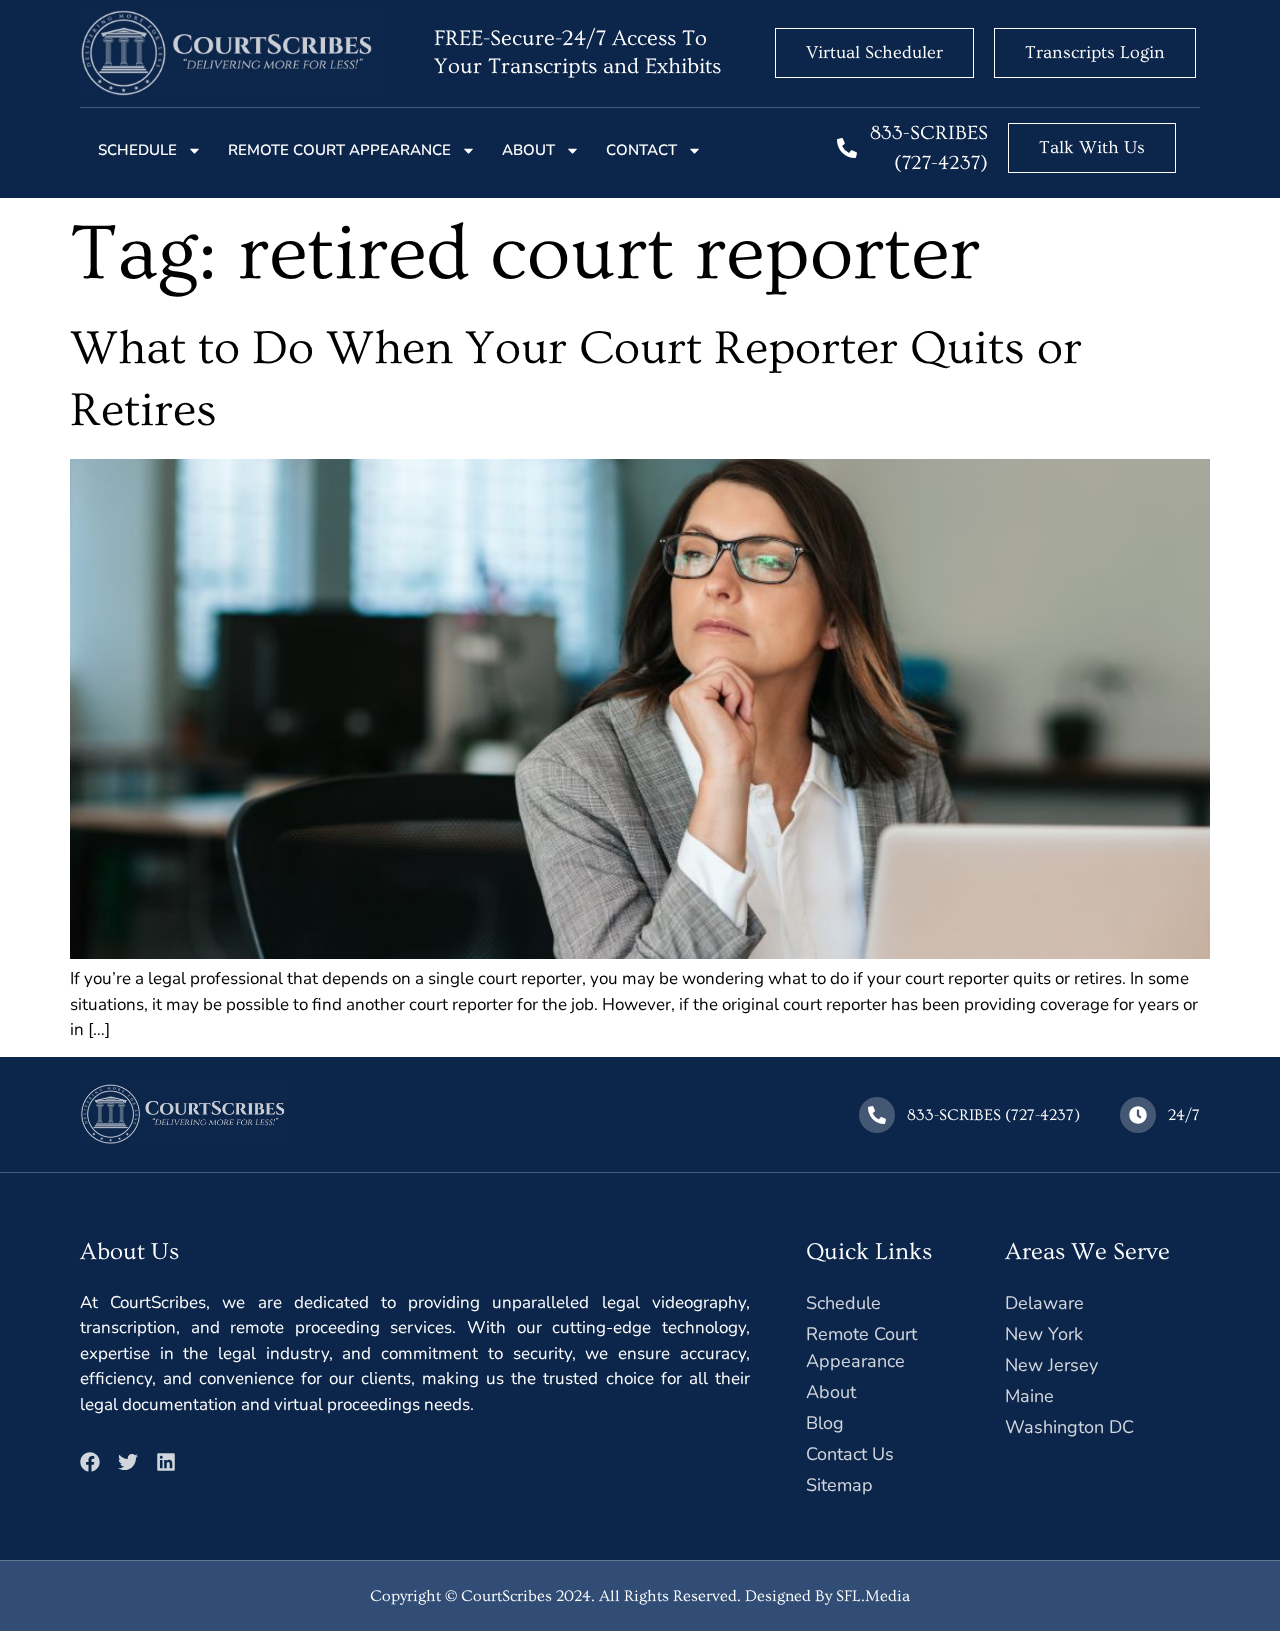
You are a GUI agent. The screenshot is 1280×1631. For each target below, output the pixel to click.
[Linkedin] (166, 1462)
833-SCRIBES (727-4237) (993, 1115)
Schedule (137, 150)
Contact (641, 150)
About (528, 150)
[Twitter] (128, 1462)
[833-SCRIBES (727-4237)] (847, 148)
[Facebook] (90, 1462)
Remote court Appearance (339, 150)
